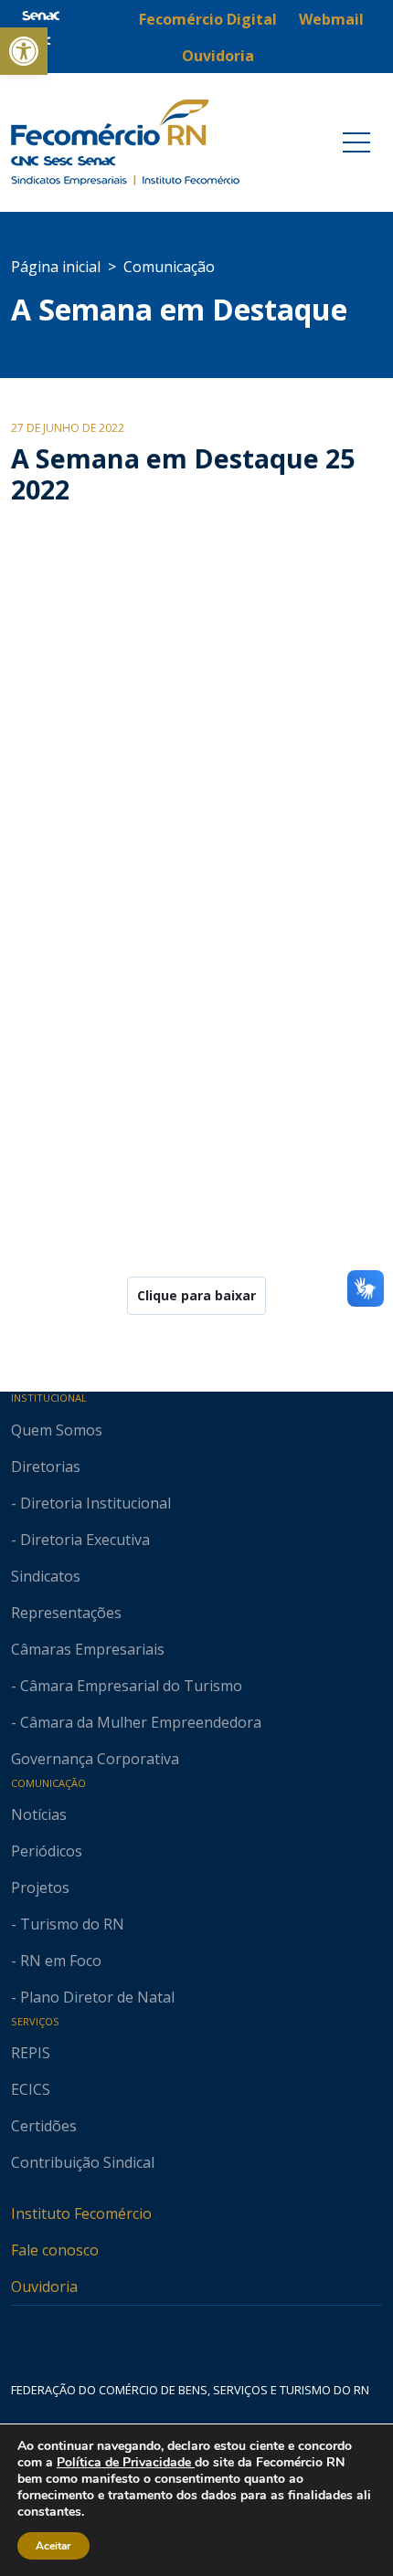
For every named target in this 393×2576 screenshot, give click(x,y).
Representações (66, 1613)
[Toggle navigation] (356, 142)
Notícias (39, 1814)
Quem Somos (57, 1430)
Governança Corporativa (95, 1759)
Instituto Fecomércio (81, 2213)
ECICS (31, 2089)
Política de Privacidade (126, 2462)
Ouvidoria (44, 2287)
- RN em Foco (56, 1961)
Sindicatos (46, 1576)
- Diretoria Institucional (91, 1503)
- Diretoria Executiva (80, 1540)
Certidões (44, 2126)
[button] (24, 51)
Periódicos (47, 1851)
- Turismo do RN (68, 1924)
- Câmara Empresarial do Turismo (127, 1686)
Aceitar (53, 2546)
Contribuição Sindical (83, 2162)
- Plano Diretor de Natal (93, 1997)
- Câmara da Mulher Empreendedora (136, 1722)
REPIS (31, 2053)
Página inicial (56, 267)
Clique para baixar (196, 1295)
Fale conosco (55, 2250)
